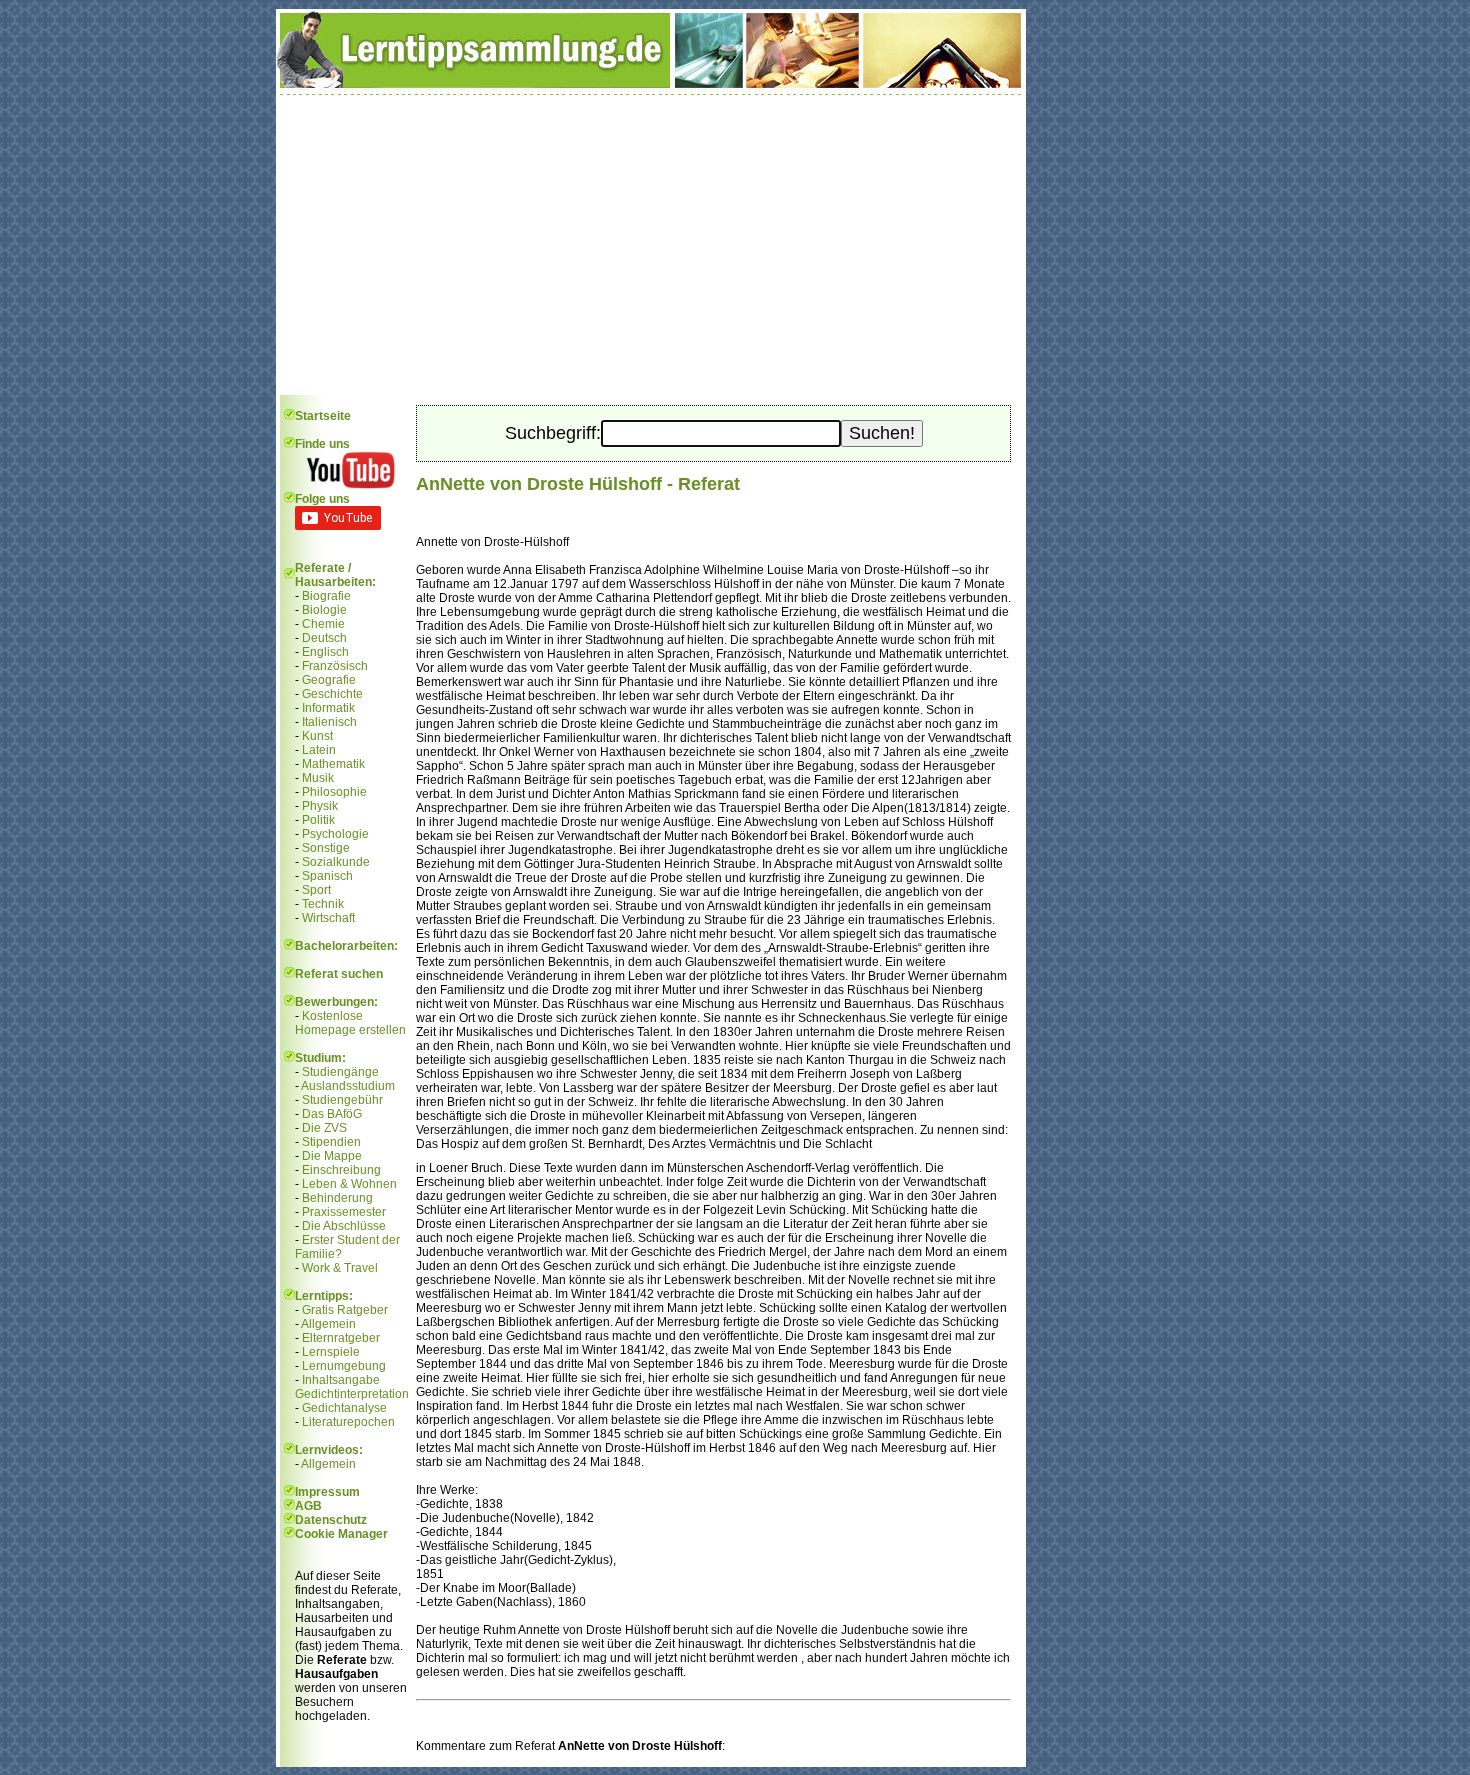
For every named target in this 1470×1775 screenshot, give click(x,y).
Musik (318, 778)
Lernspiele (331, 1352)
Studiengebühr (342, 1100)
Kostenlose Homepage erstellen (350, 1023)
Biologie (324, 610)
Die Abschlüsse (344, 1226)
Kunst (317, 736)
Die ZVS (324, 1128)
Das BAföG (332, 1114)
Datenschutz (331, 1520)
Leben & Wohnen (349, 1184)
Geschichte (332, 694)
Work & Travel (340, 1268)
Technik (323, 904)
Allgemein (328, 1324)
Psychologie (335, 834)
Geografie (329, 680)
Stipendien (331, 1142)
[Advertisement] (651, 245)
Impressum (327, 1492)
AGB (308, 1506)
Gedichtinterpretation (352, 1394)
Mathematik (333, 764)
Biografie (326, 596)
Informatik (328, 708)
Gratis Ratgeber (345, 1310)
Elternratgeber (341, 1338)
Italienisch (329, 722)
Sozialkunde (336, 862)
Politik (318, 820)
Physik (320, 806)
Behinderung (337, 1198)
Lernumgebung (344, 1366)
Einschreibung (341, 1170)
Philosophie (334, 792)
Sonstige (326, 848)
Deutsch (324, 638)
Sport (316, 890)
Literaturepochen (348, 1422)
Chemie (323, 624)
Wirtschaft (328, 918)
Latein (319, 750)
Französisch (335, 666)
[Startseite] (651, 84)
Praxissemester (344, 1212)
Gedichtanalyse (344, 1408)
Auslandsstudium (348, 1086)
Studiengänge (340, 1072)
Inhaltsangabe (341, 1380)
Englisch (325, 652)
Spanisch (327, 876)
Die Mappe (332, 1156)
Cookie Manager (341, 1534)
